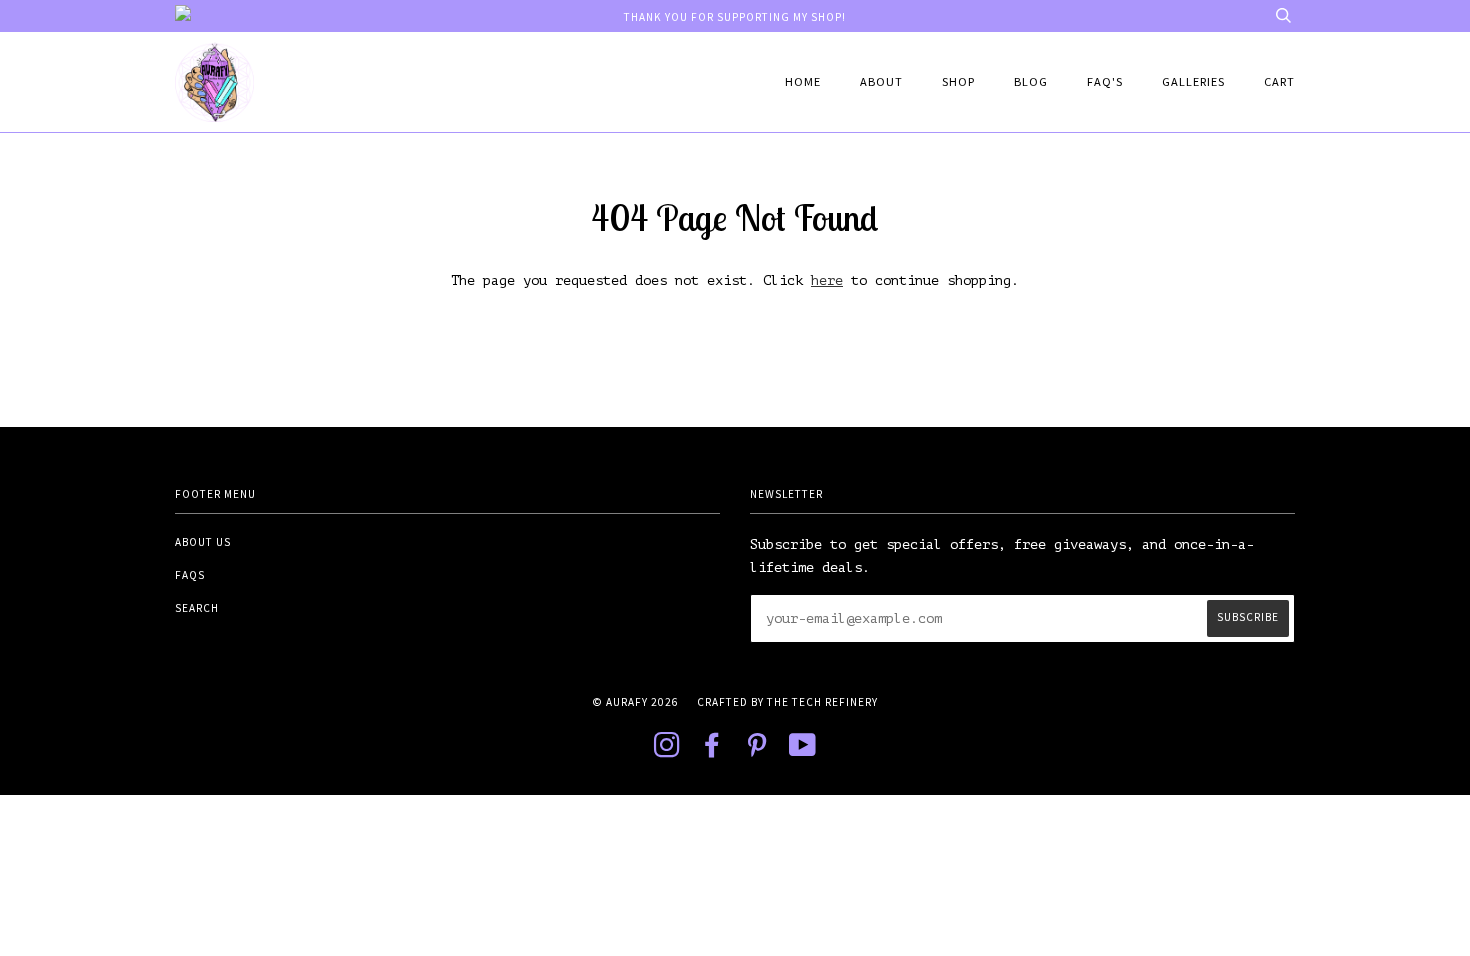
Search (197, 608)
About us (203, 542)
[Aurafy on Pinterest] (757, 751)
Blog (1031, 81)
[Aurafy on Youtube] (803, 751)
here (827, 280)
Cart (1279, 81)
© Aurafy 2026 (635, 702)
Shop (958, 81)
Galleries (1193, 81)
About (881, 81)
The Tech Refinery (822, 702)
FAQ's (1105, 81)
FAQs (190, 575)
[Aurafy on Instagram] (667, 751)
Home (803, 81)
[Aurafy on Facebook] (712, 751)
